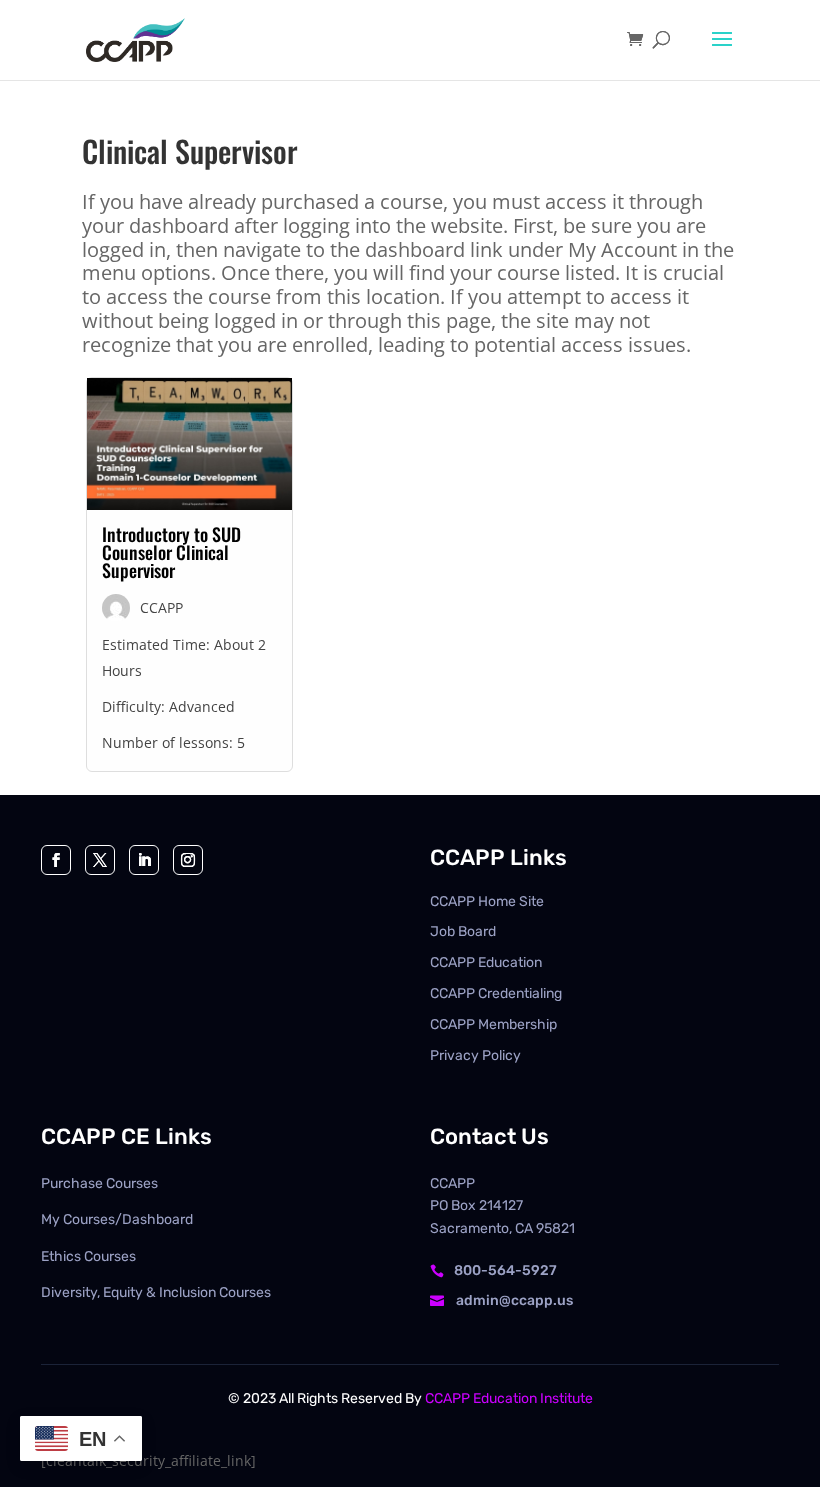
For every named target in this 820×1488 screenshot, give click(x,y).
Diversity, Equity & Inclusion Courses (156, 1292)
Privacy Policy (475, 1055)
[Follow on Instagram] (188, 860)
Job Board (463, 931)
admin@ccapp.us (514, 1300)
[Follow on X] (100, 860)
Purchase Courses (99, 1183)
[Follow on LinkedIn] (144, 860)
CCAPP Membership (493, 1024)
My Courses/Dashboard (117, 1219)
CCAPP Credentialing (496, 993)
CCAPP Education (486, 962)
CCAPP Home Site (487, 901)
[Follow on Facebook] (56, 860)
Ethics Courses (88, 1256)
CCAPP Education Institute (509, 1398)
